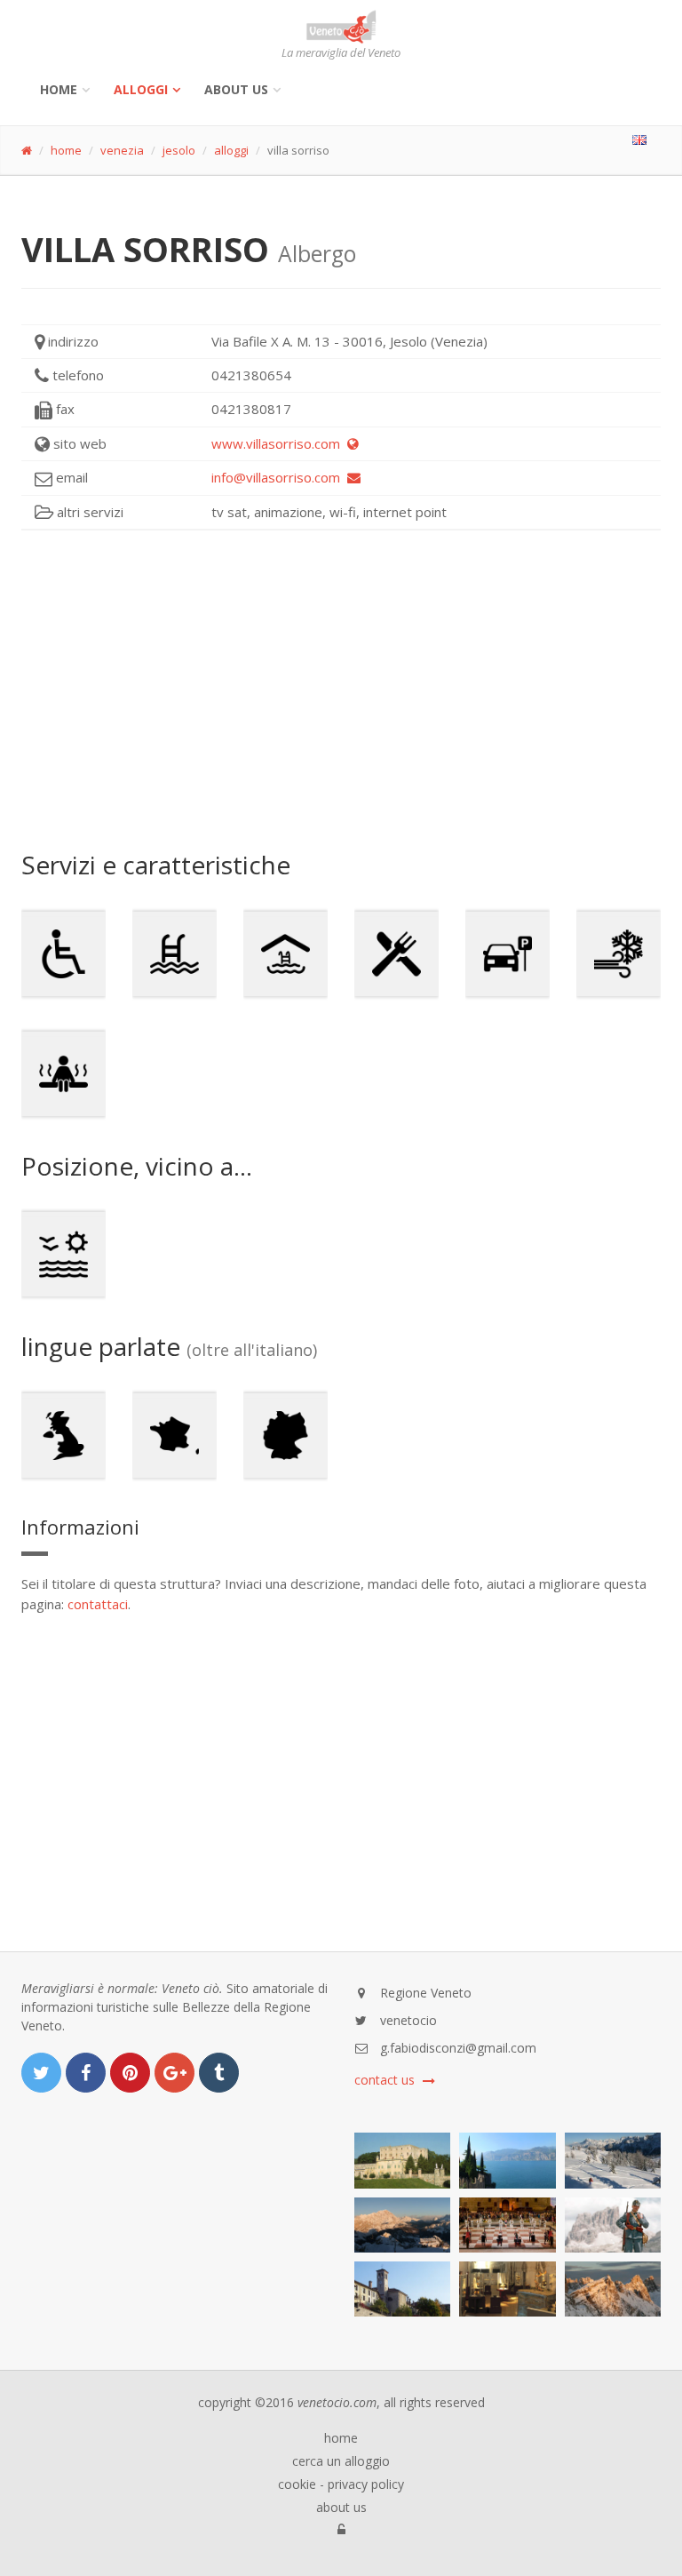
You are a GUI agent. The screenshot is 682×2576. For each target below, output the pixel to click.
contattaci (98, 1604)
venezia (122, 150)
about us (341, 2508)
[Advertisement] (341, 690)
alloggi (141, 89)
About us (236, 89)
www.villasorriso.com (279, 443)
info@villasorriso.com (279, 477)
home (66, 150)
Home (59, 89)
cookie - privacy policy (341, 2484)
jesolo (179, 150)
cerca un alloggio (341, 2461)
